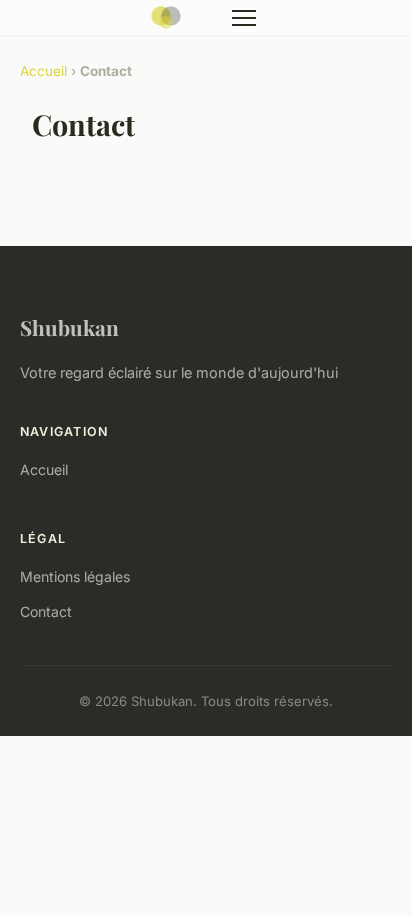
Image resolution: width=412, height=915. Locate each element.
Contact (46, 611)
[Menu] (244, 18)
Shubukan (69, 327)
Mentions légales (75, 576)
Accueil (43, 71)
